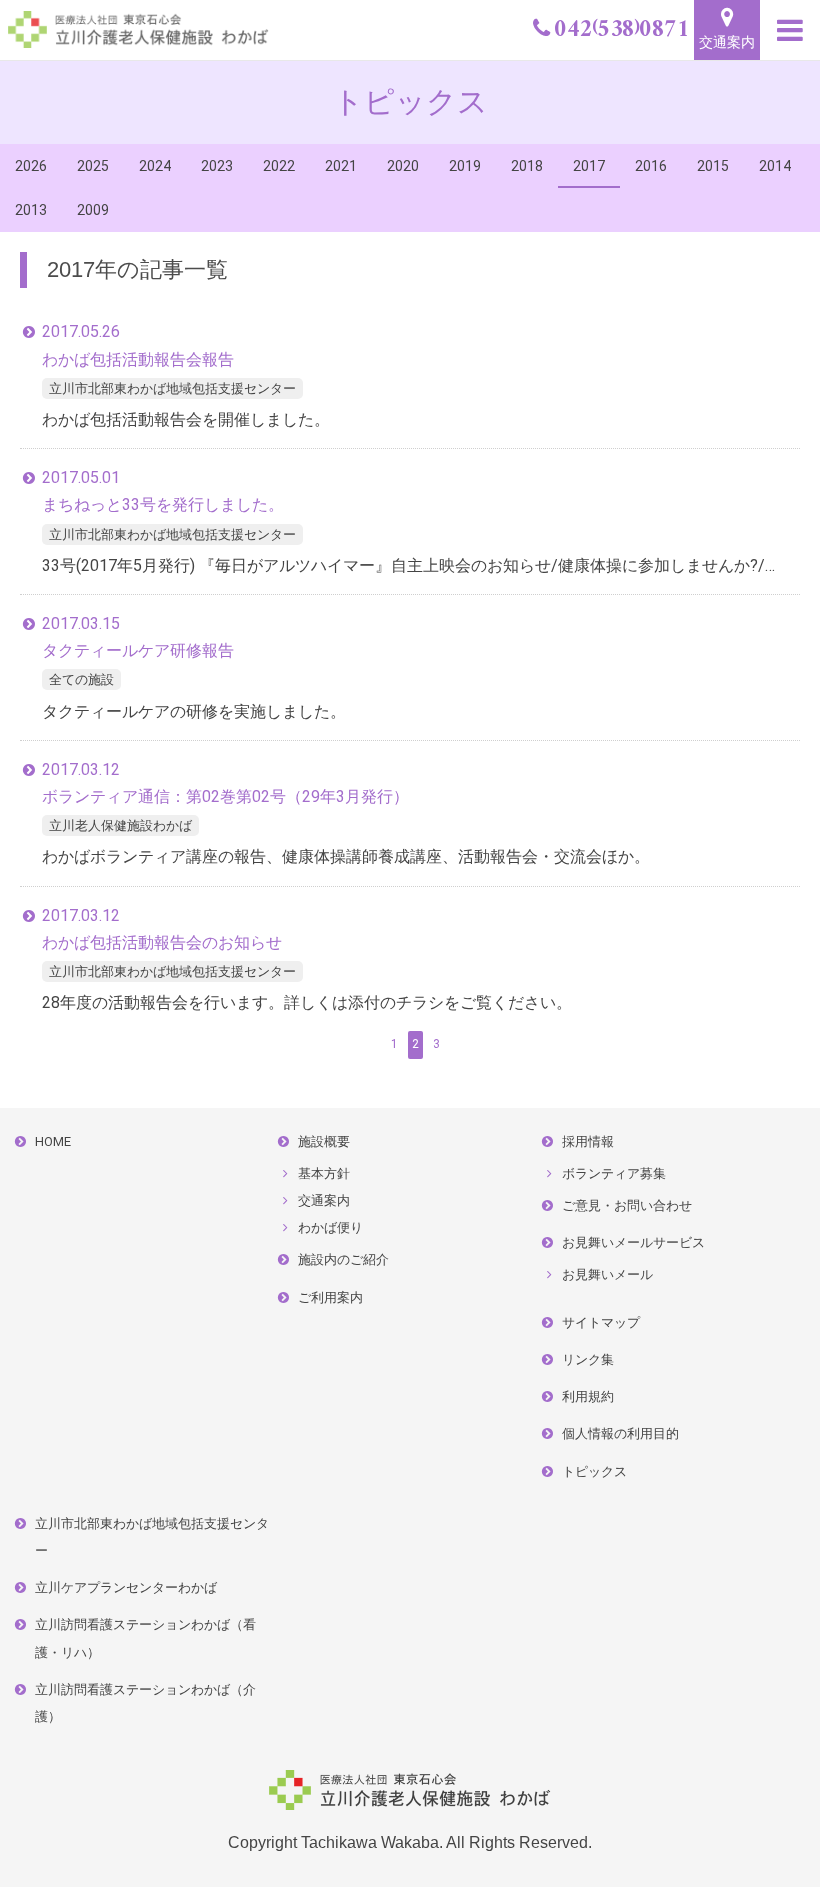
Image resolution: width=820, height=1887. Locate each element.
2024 (155, 166)
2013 (31, 210)
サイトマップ (601, 1322)
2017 (589, 166)
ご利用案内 (330, 1297)
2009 (93, 210)
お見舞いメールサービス (633, 1242)
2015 (713, 166)
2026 (31, 166)
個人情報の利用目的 (620, 1433)
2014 (775, 166)
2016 (651, 166)
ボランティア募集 (614, 1173)
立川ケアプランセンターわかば (126, 1587)
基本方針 (324, 1173)
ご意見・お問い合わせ (627, 1205)
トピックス (594, 1471)
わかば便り (330, 1227)
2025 (93, 166)
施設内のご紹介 (343, 1259)
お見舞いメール (607, 1274)
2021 (341, 166)
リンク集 (588, 1359)
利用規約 (588, 1396)
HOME (53, 1141)
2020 (403, 166)
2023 (217, 166)
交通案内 (727, 42)
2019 (465, 166)
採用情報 (588, 1141)
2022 (279, 166)
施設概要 (324, 1141)
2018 (527, 166)
